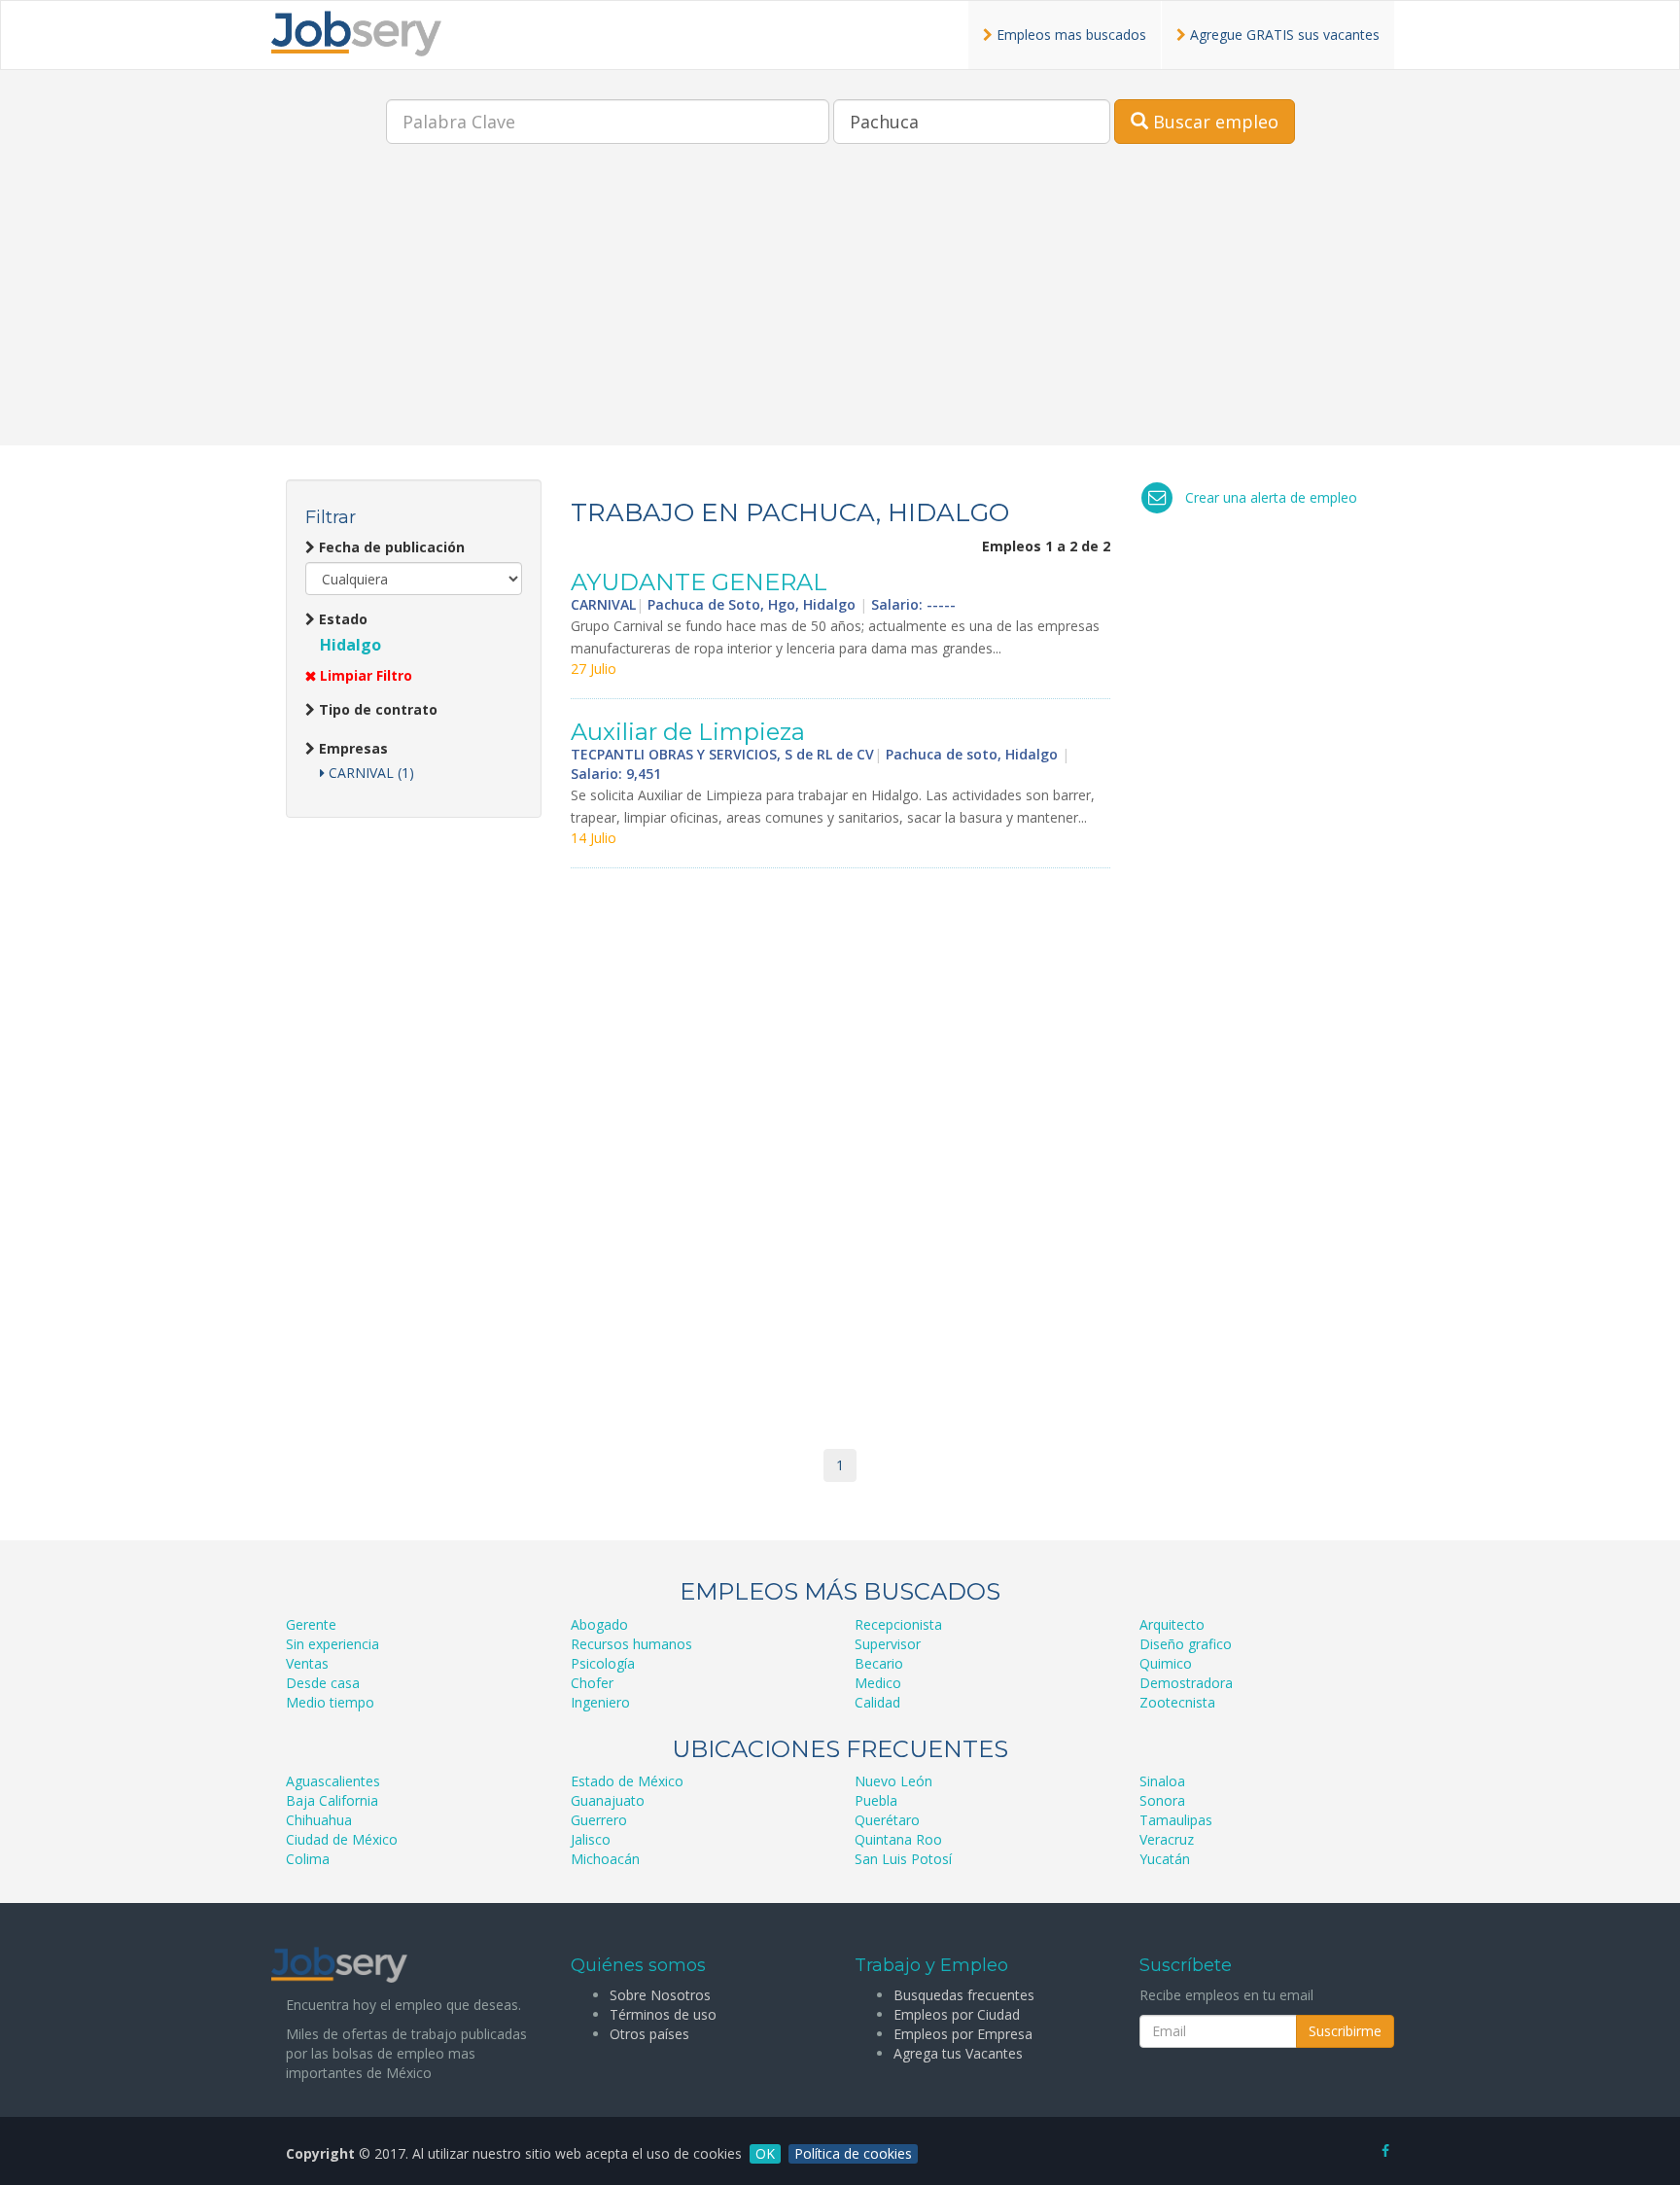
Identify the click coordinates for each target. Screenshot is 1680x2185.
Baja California (332, 1800)
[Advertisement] (840, 309)
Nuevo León (893, 1781)
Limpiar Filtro (364, 675)
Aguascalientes (333, 1781)
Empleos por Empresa (963, 2034)
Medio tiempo (330, 1702)
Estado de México (627, 1781)
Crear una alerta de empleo (1271, 497)
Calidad (877, 1702)
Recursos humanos (631, 1644)
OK (765, 2153)
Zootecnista (1177, 1702)
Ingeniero (600, 1702)
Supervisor (888, 1644)
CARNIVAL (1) (369, 773)
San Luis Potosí (903, 1859)
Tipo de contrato (376, 709)
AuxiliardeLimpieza (688, 732)
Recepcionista (898, 1624)
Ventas (307, 1663)
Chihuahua (319, 1820)
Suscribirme (1345, 2031)
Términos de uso (663, 2014)
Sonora (1162, 1800)
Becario (879, 1663)
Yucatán (1165, 1859)
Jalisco (591, 1839)
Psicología (603, 1663)
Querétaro (887, 1820)
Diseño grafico (1186, 1644)
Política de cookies (853, 2153)
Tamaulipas (1176, 1820)
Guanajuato (608, 1800)
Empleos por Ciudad (957, 2014)
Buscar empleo (1213, 122)
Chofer (592, 1683)
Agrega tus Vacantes (958, 2053)
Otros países (649, 2034)
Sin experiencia (332, 1644)
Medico (878, 1683)
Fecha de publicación (390, 547)
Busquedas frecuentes (964, 1995)
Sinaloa (1162, 1781)
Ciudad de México (342, 1839)
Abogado (599, 1624)
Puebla (876, 1800)
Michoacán (605, 1859)
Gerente (311, 1624)
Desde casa (323, 1683)
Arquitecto (1172, 1624)
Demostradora (1186, 1683)
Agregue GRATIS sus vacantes (1283, 35)
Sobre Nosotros (660, 1995)
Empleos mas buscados (1069, 35)
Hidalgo (350, 645)
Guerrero (599, 1820)
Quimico (1166, 1663)
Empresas (351, 748)
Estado (341, 619)
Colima (308, 1859)
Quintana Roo (898, 1839)
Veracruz (1167, 1839)
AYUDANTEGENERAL (699, 582)
